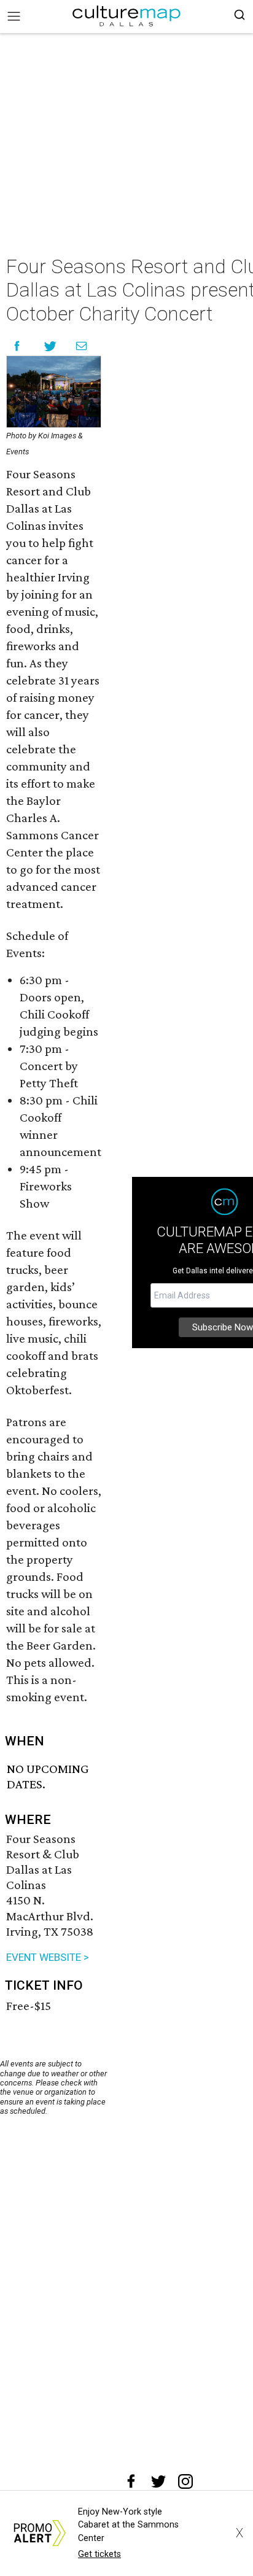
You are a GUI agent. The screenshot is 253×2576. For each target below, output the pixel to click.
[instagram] (185, 2481)
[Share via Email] (81, 346)
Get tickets (99, 2554)
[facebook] (131, 2481)
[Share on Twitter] (51, 346)
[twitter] (158, 2481)
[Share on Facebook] (17, 346)
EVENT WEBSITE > (48, 1957)
